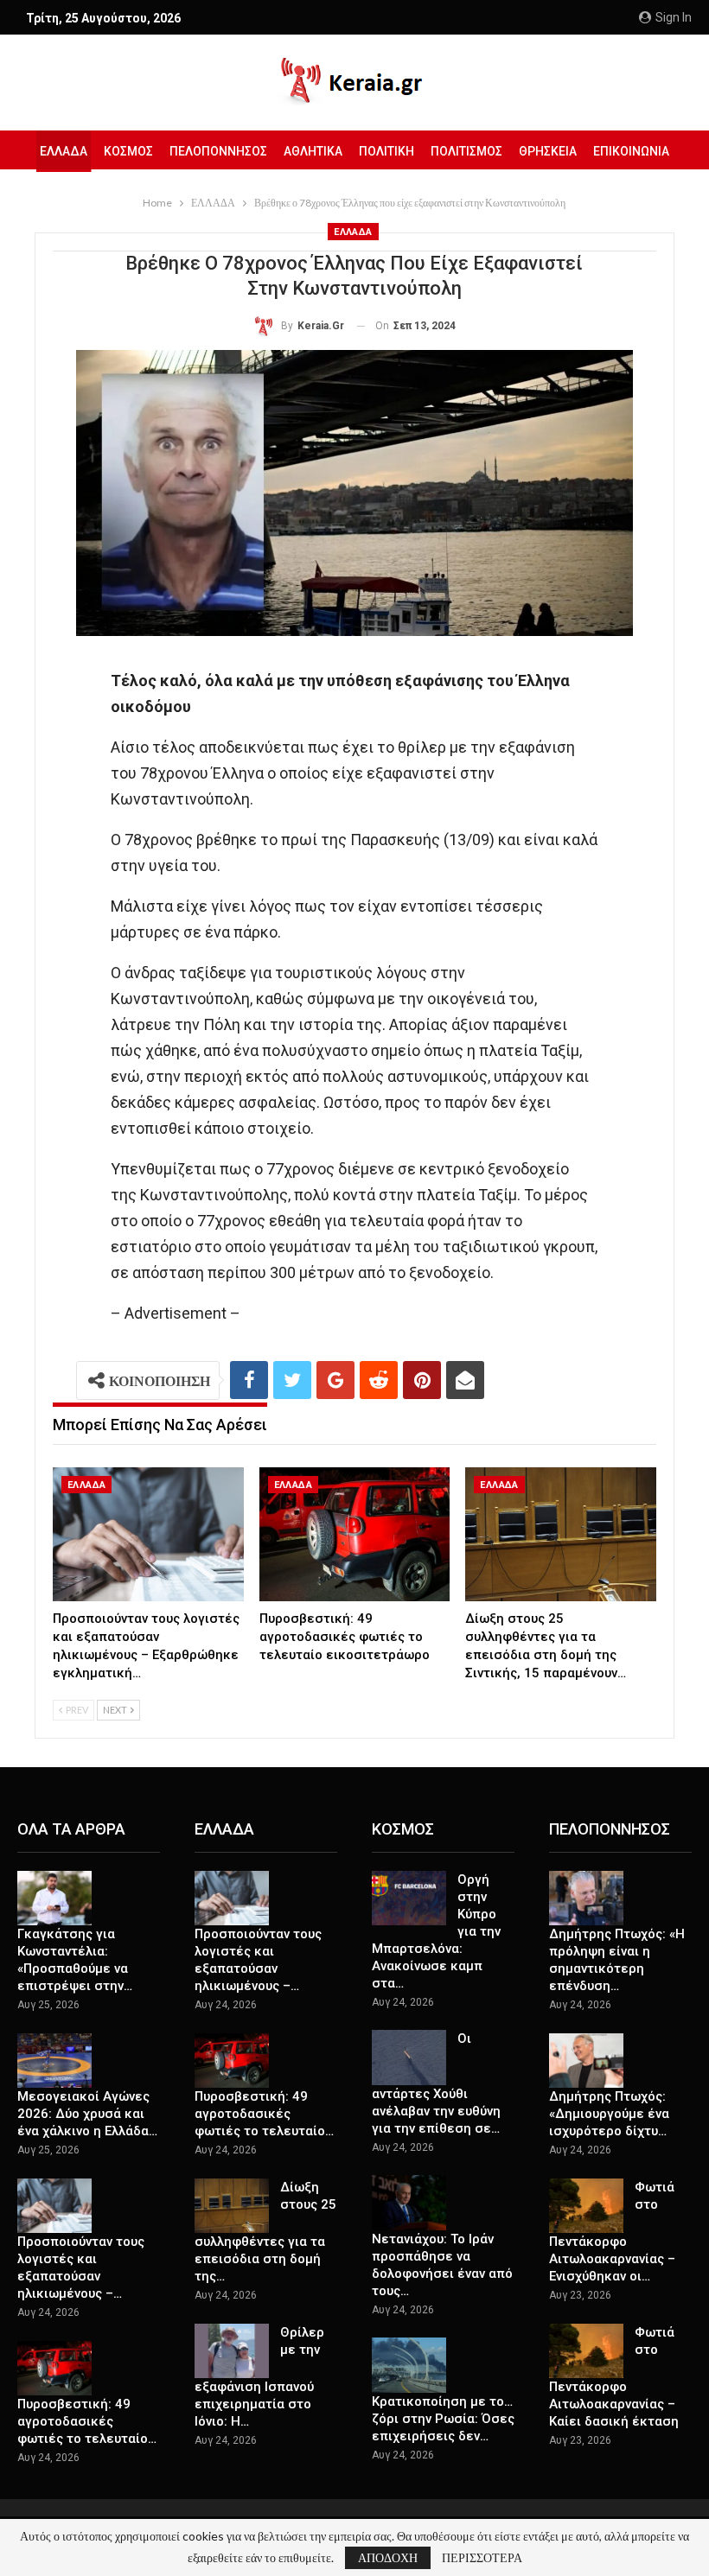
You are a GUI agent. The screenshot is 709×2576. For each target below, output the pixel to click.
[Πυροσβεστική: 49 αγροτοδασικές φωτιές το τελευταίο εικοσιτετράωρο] (355, 1534)
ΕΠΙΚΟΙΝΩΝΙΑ (631, 151)
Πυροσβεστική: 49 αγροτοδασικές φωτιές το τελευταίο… (87, 2421)
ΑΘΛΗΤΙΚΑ (313, 151)
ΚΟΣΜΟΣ (128, 151)
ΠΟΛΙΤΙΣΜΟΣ (466, 151)
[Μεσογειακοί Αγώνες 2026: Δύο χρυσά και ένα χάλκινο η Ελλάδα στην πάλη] (54, 2061)
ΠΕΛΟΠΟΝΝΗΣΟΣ (218, 151)
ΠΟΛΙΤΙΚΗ (386, 151)
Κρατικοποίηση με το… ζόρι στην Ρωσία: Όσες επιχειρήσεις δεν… (443, 2419)
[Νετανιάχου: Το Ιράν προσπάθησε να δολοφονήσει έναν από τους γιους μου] (409, 2203)
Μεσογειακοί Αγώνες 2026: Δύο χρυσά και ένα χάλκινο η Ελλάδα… (87, 2114)
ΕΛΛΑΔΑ (64, 151)
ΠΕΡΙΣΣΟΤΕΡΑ (482, 2558)
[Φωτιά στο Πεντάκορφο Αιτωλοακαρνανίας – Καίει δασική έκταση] (586, 2351)
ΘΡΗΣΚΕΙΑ (548, 151)
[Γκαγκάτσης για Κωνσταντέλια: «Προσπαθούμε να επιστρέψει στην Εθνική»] (54, 1899)
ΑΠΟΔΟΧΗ (388, 2557)
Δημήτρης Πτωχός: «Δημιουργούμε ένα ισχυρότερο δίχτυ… (609, 2114)
